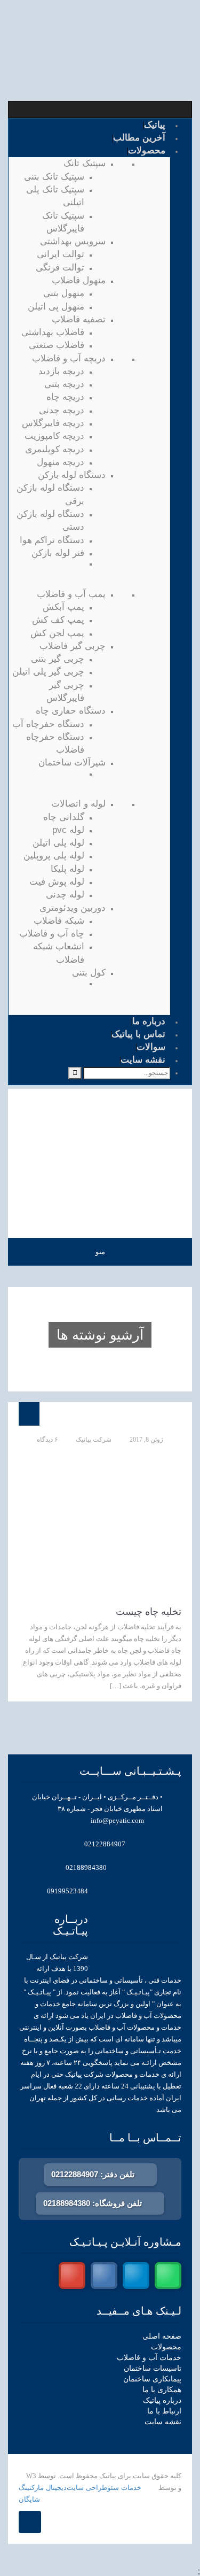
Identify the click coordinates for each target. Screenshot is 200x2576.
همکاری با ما (162, 2390)
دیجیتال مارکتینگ (43, 2488)
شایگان (29, 2499)
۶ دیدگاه (47, 1440)
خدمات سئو (124, 2488)
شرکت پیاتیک (94, 1440)
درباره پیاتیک (162, 2400)
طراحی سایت (87, 2488)
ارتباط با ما (164, 2411)
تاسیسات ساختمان (153, 2368)
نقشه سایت (163, 2422)
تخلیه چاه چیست (149, 1612)
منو (100, 1252)
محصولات (166, 2347)
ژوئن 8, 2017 (146, 1440)
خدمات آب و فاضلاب (149, 2358)
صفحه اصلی (162, 2336)
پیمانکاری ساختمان (152, 2379)
